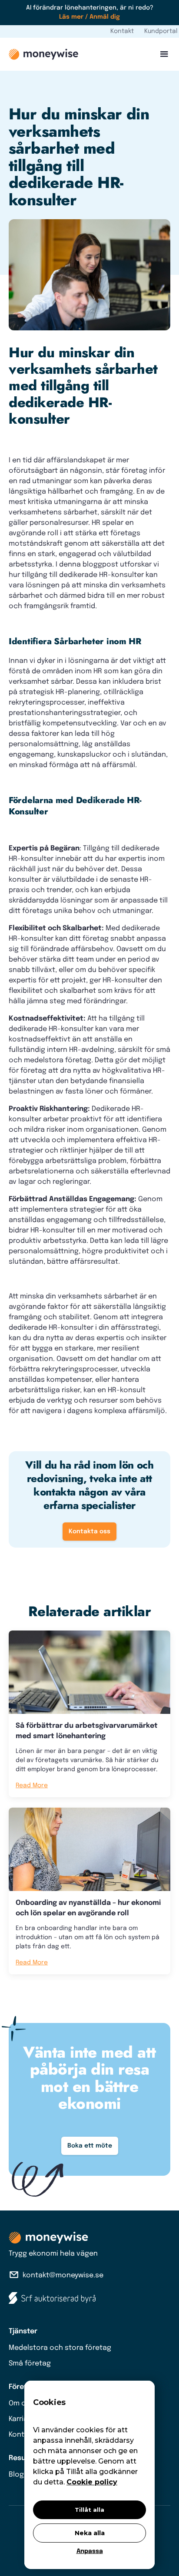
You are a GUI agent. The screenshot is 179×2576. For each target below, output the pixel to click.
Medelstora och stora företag (60, 2348)
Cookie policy (92, 2482)
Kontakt (122, 31)
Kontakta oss (89, 1532)
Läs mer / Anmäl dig (89, 17)
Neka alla (90, 2533)
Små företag (30, 2364)
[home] (43, 54)
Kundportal (161, 31)
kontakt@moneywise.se (63, 2275)
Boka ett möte (90, 2146)
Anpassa (90, 2551)
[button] (162, 54)
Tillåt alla (89, 2510)
